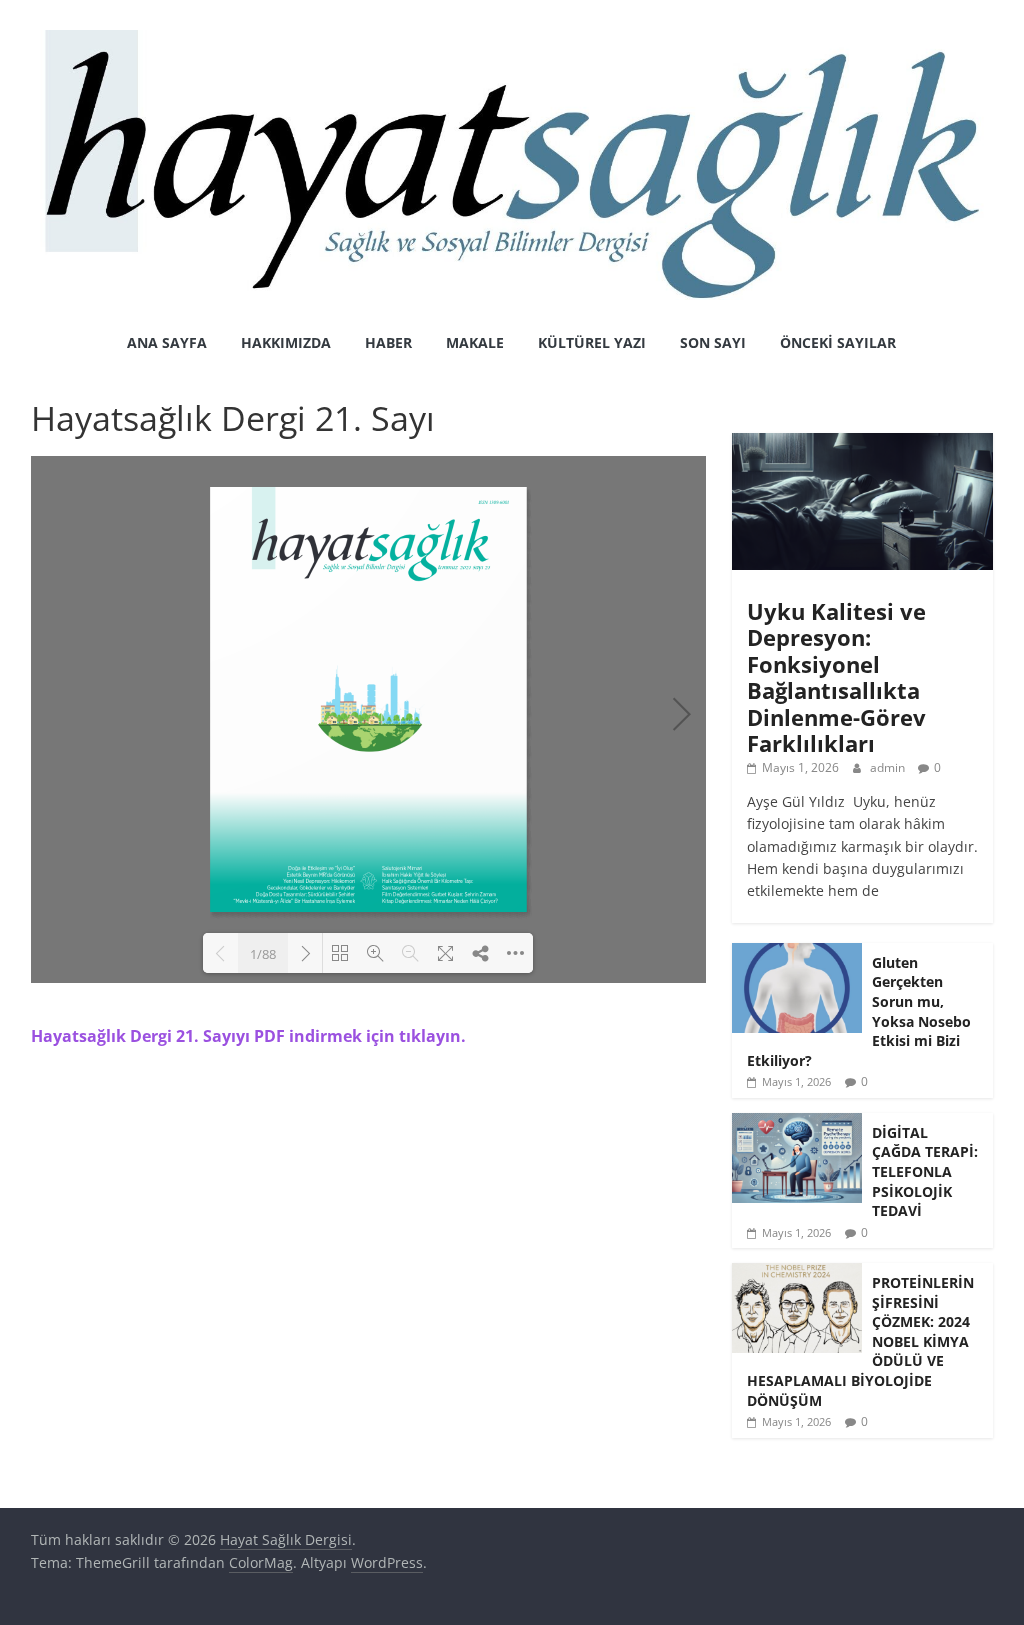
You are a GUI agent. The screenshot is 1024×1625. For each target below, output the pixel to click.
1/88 (263, 954)
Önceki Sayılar (838, 342)
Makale (475, 342)
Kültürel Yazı (592, 342)
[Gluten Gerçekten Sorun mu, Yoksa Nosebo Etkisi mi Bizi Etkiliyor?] (797, 953)
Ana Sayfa (167, 342)
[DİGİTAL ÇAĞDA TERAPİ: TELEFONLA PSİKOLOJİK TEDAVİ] (797, 1123)
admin (889, 767)
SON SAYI (713, 342)
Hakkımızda (286, 342)
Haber (388, 342)
